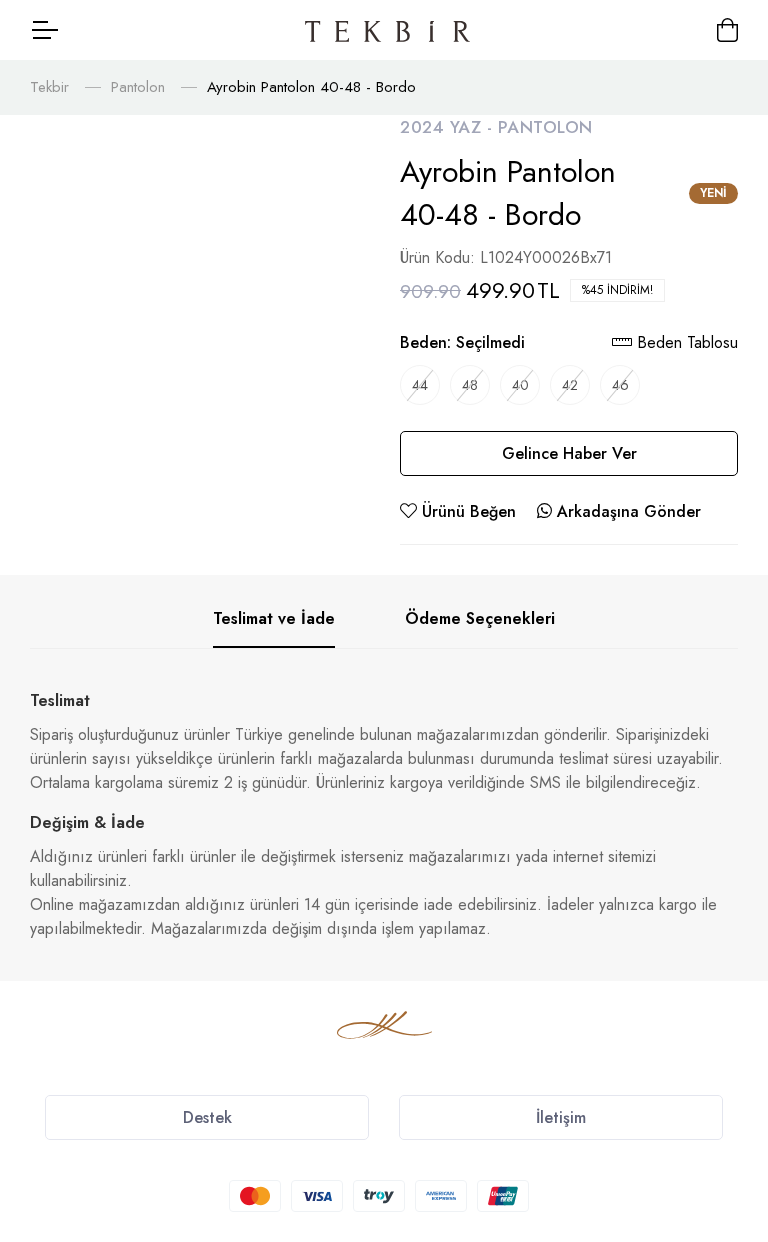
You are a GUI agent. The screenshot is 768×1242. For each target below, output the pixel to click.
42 (570, 385)
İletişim (561, 1117)
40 (520, 385)
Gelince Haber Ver (569, 453)
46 (620, 385)
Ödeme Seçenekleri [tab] (480, 618)
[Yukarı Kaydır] (718, 1105)
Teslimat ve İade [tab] (274, 618)
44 (420, 385)
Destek (207, 1117)
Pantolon (138, 87)
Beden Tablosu (685, 342)
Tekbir (49, 87)
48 (470, 385)
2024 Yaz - (449, 127)
